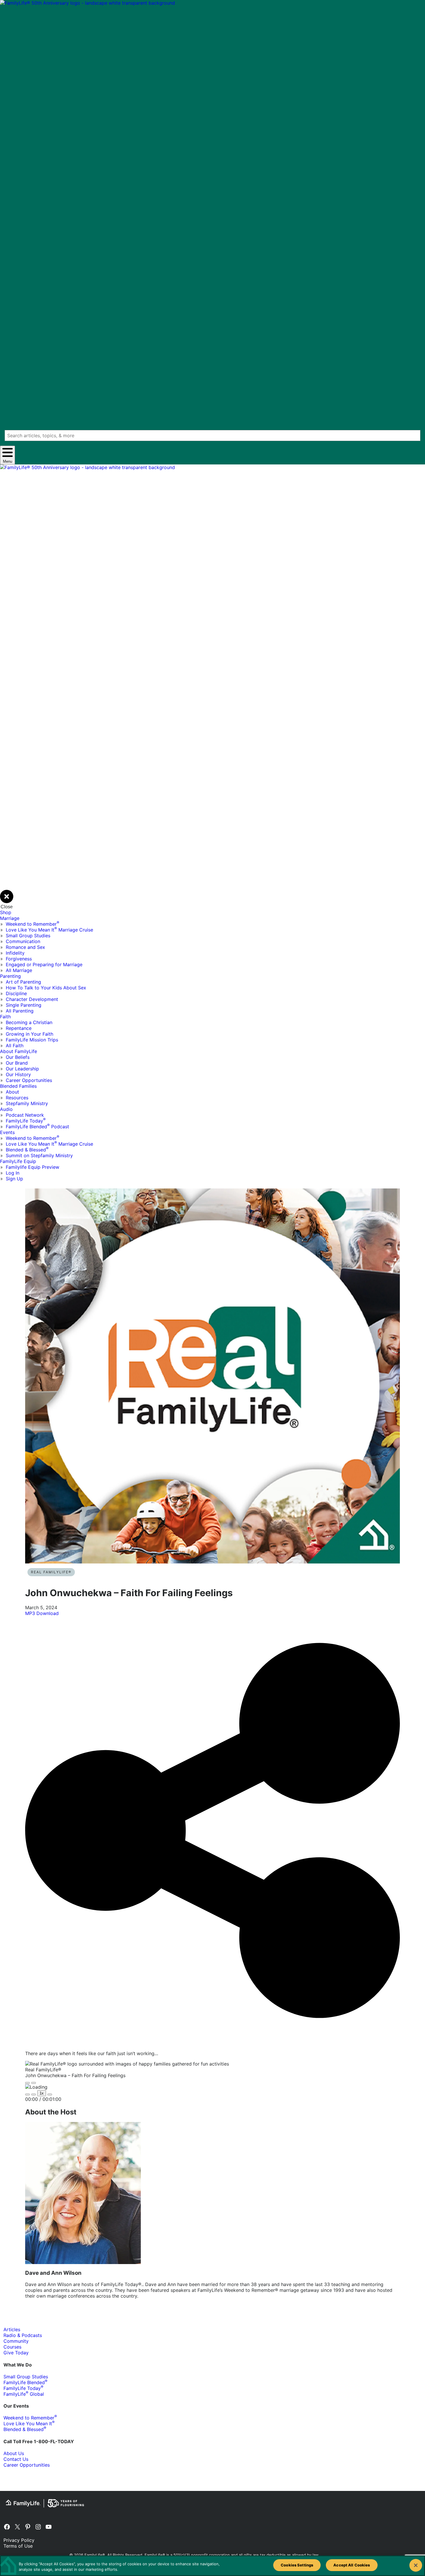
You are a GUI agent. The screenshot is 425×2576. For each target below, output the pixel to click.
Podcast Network (25, 1115)
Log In (13, 1173)
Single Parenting (24, 1005)
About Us (14, 2453)
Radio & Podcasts (23, 2335)
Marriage (10, 918)
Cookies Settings (297, 2565)
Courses (12, 2347)
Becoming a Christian (29, 1022)
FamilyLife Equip (18, 1161)
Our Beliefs (18, 1057)
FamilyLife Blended (25, 2382)
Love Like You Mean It (29, 2424)
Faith (5, 1017)
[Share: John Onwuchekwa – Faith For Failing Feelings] (212, 2043)
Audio (6, 1109)
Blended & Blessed (27, 1150)
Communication (23, 941)
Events (7, 1132)
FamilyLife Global (24, 2394)
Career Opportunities (29, 1080)
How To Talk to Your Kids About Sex (46, 988)
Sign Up (14, 1179)
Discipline (16, 993)
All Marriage (19, 970)
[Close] (416, 2565)
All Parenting (20, 1011)
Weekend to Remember (33, 924)
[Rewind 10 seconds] (34, 2094)
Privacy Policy (19, 2540)
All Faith (15, 1046)
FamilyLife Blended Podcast (37, 1127)
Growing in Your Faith (29, 1034)
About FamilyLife (19, 1051)
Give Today (16, 2353)
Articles (12, 2329)
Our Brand (17, 1063)
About (12, 1092)
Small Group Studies (28, 936)
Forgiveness (19, 959)
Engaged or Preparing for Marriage (44, 964)
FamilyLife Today (26, 1121)
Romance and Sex (25, 947)
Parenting (10, 976)
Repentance (19, 1028)
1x (42, 2093)
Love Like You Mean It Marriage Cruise (49, 930)
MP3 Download (42, 1613)
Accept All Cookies (352, 2565)
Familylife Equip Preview (33, 1167)
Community (16, 2341)
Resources (17, 1098)
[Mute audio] (27, 2094)
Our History (18, 1074)
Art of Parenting (23, 982)
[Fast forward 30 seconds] (50, 2094)
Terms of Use (18, 2546)
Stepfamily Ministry (27, 1103)
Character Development (32, 999)
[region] (212, 2566)
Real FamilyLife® (51, 1572)
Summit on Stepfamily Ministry (39, 1155)
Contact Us (16, 2459)
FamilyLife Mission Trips (32, 1040)
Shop (6, 912)
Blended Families (18, 1086)
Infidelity (15, 953)
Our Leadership (22, 1069)
